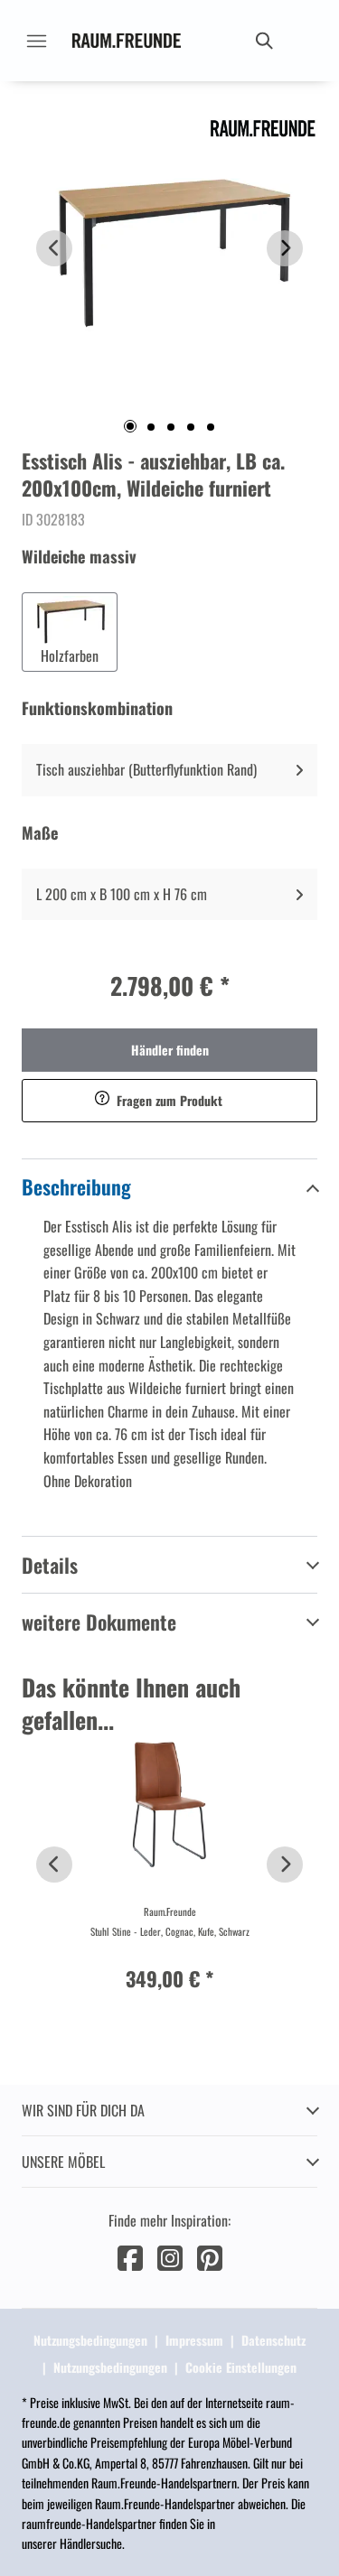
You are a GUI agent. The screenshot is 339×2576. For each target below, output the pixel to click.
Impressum (194, 2340)
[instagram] (170, 2256)
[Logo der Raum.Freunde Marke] (127, 41)
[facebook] (130, 2256)
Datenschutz (273, 2340)
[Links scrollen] (54, 248)
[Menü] (36, 41)
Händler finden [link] (170, 1050)
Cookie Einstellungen (241, 2367)
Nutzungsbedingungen (90, 2340)
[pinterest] (210, 2256)
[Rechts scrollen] (285, 248)
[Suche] (263, 41)
